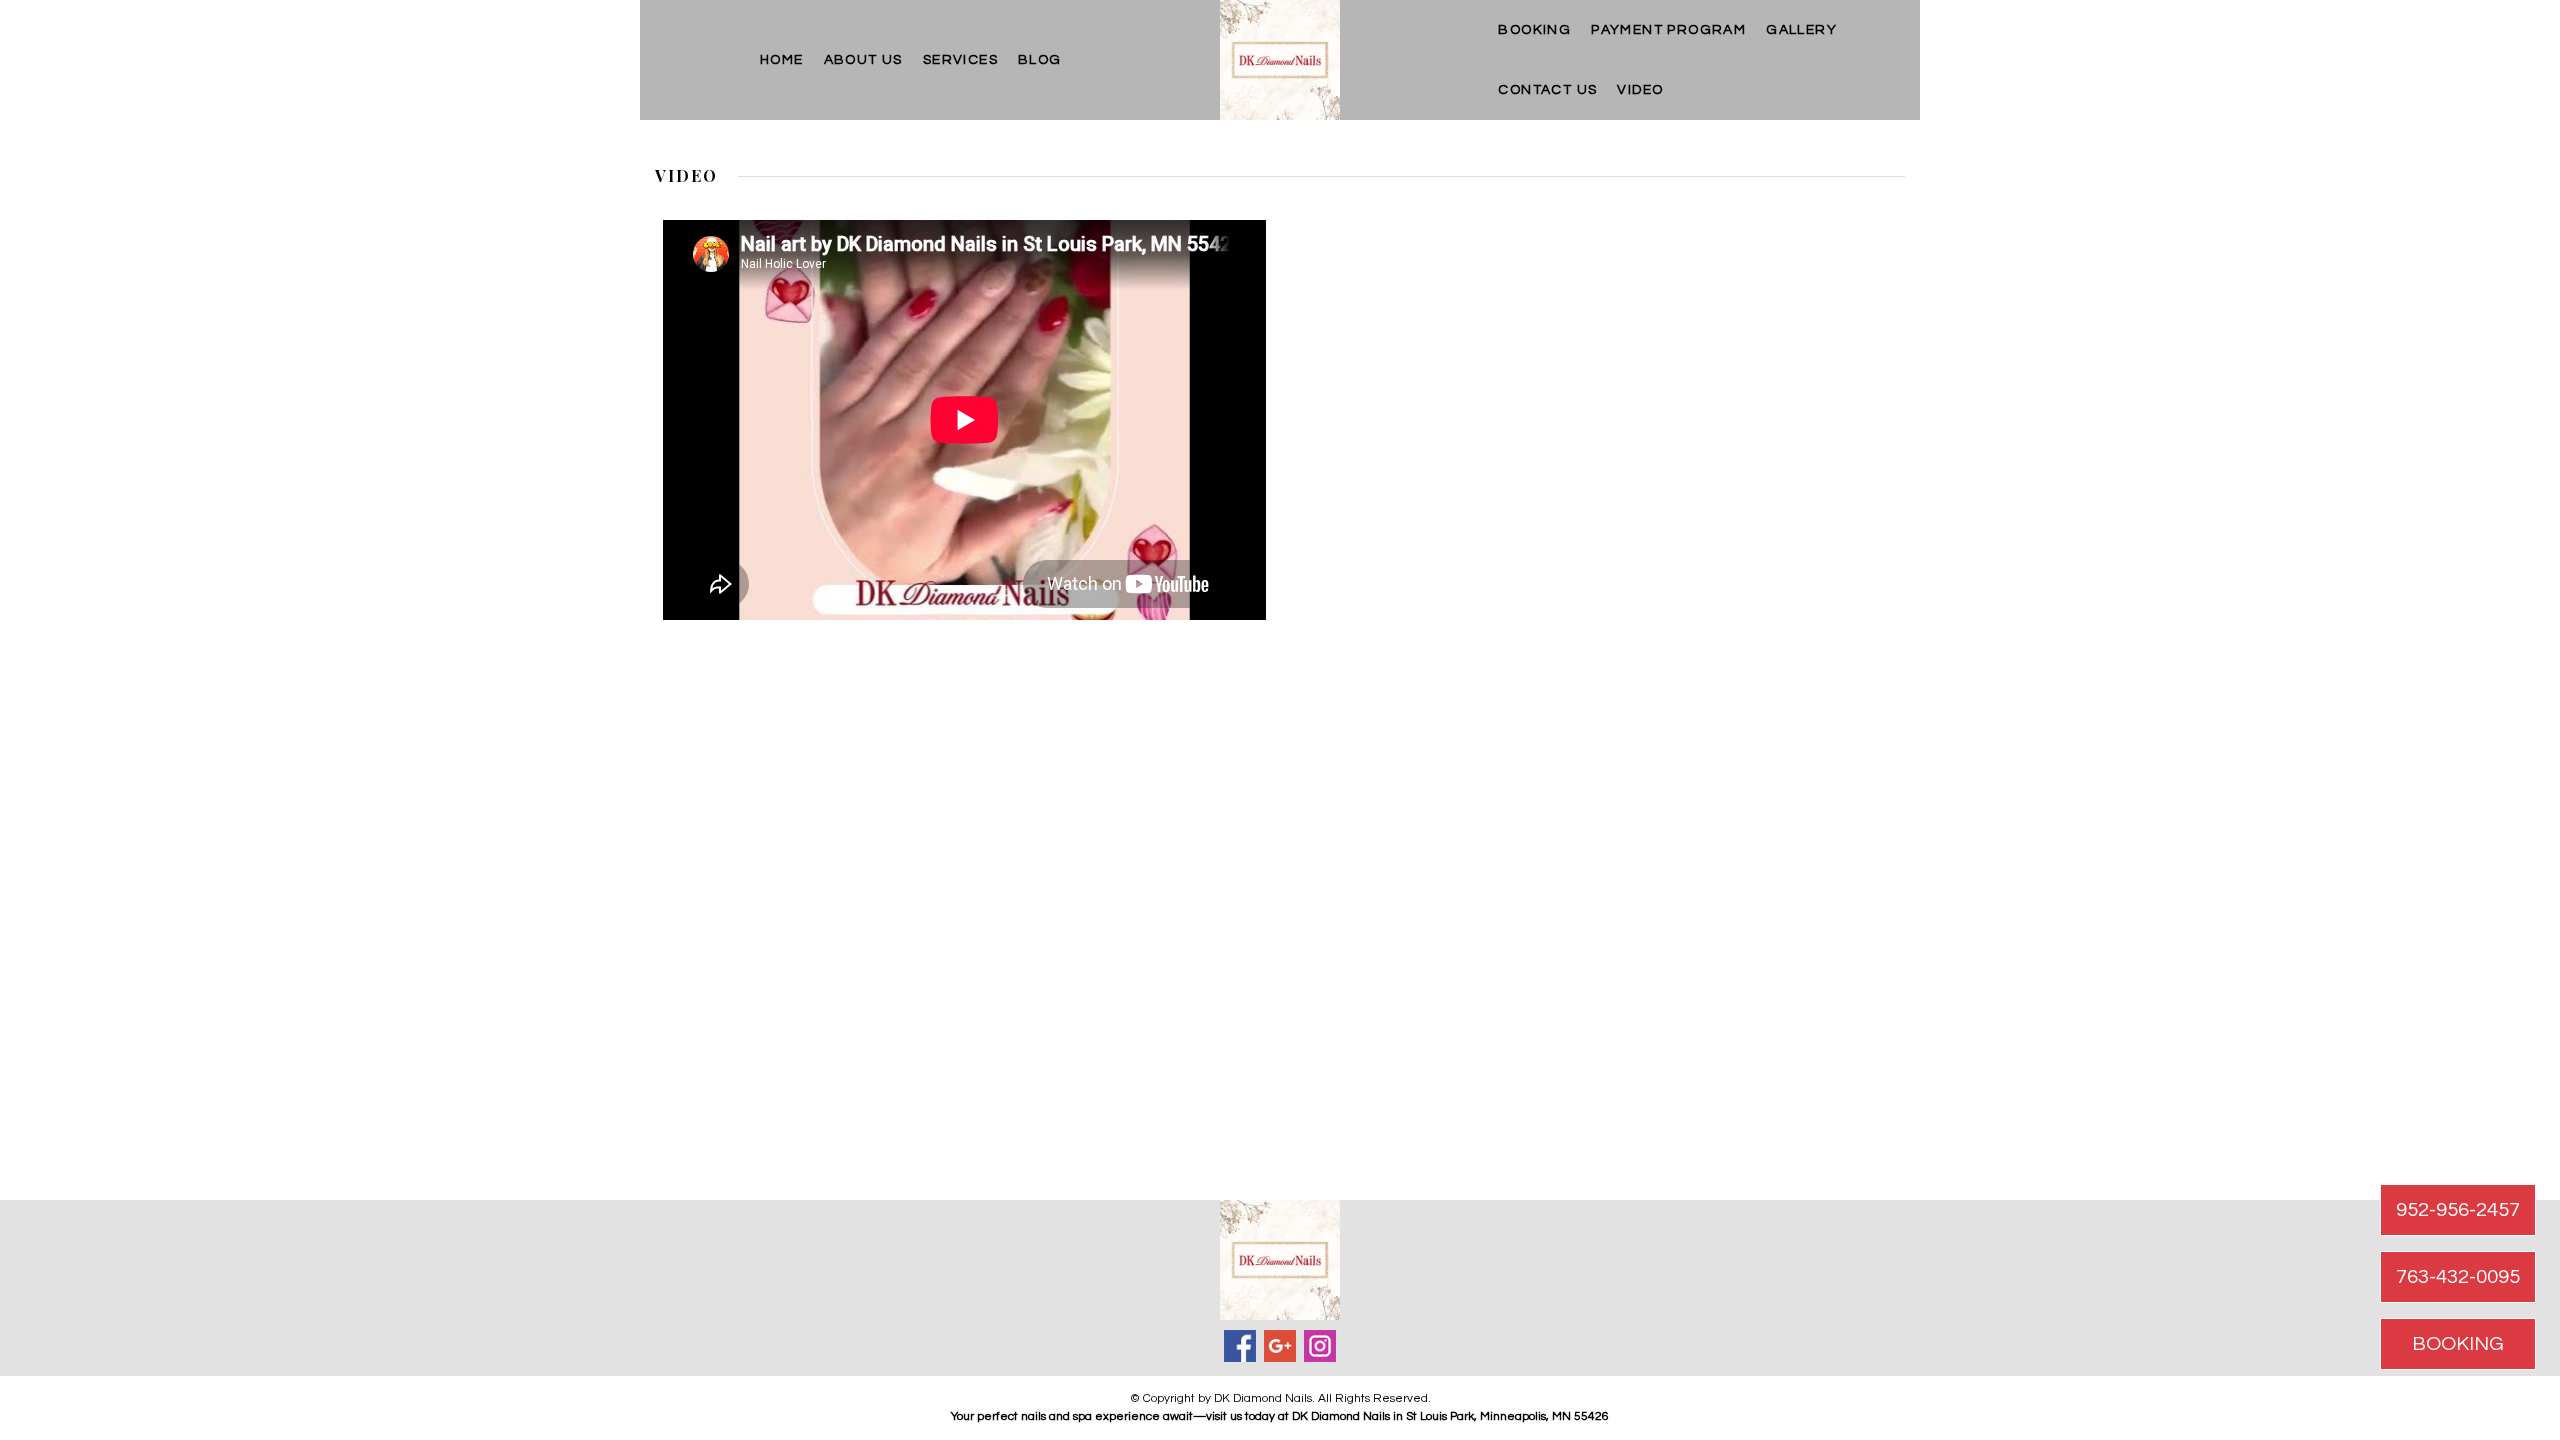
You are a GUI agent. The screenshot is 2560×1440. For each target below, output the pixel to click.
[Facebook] (1240, 1346)
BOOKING (1534, 30)
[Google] (1280, 1346)
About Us (863, 60)
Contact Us (1547, 90)
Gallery (1801, 30)
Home (782, 60)
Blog (1040, 60)
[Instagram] (1320, 1346)
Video (1640, 90)
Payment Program (1668, 30)
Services (960, 60)
